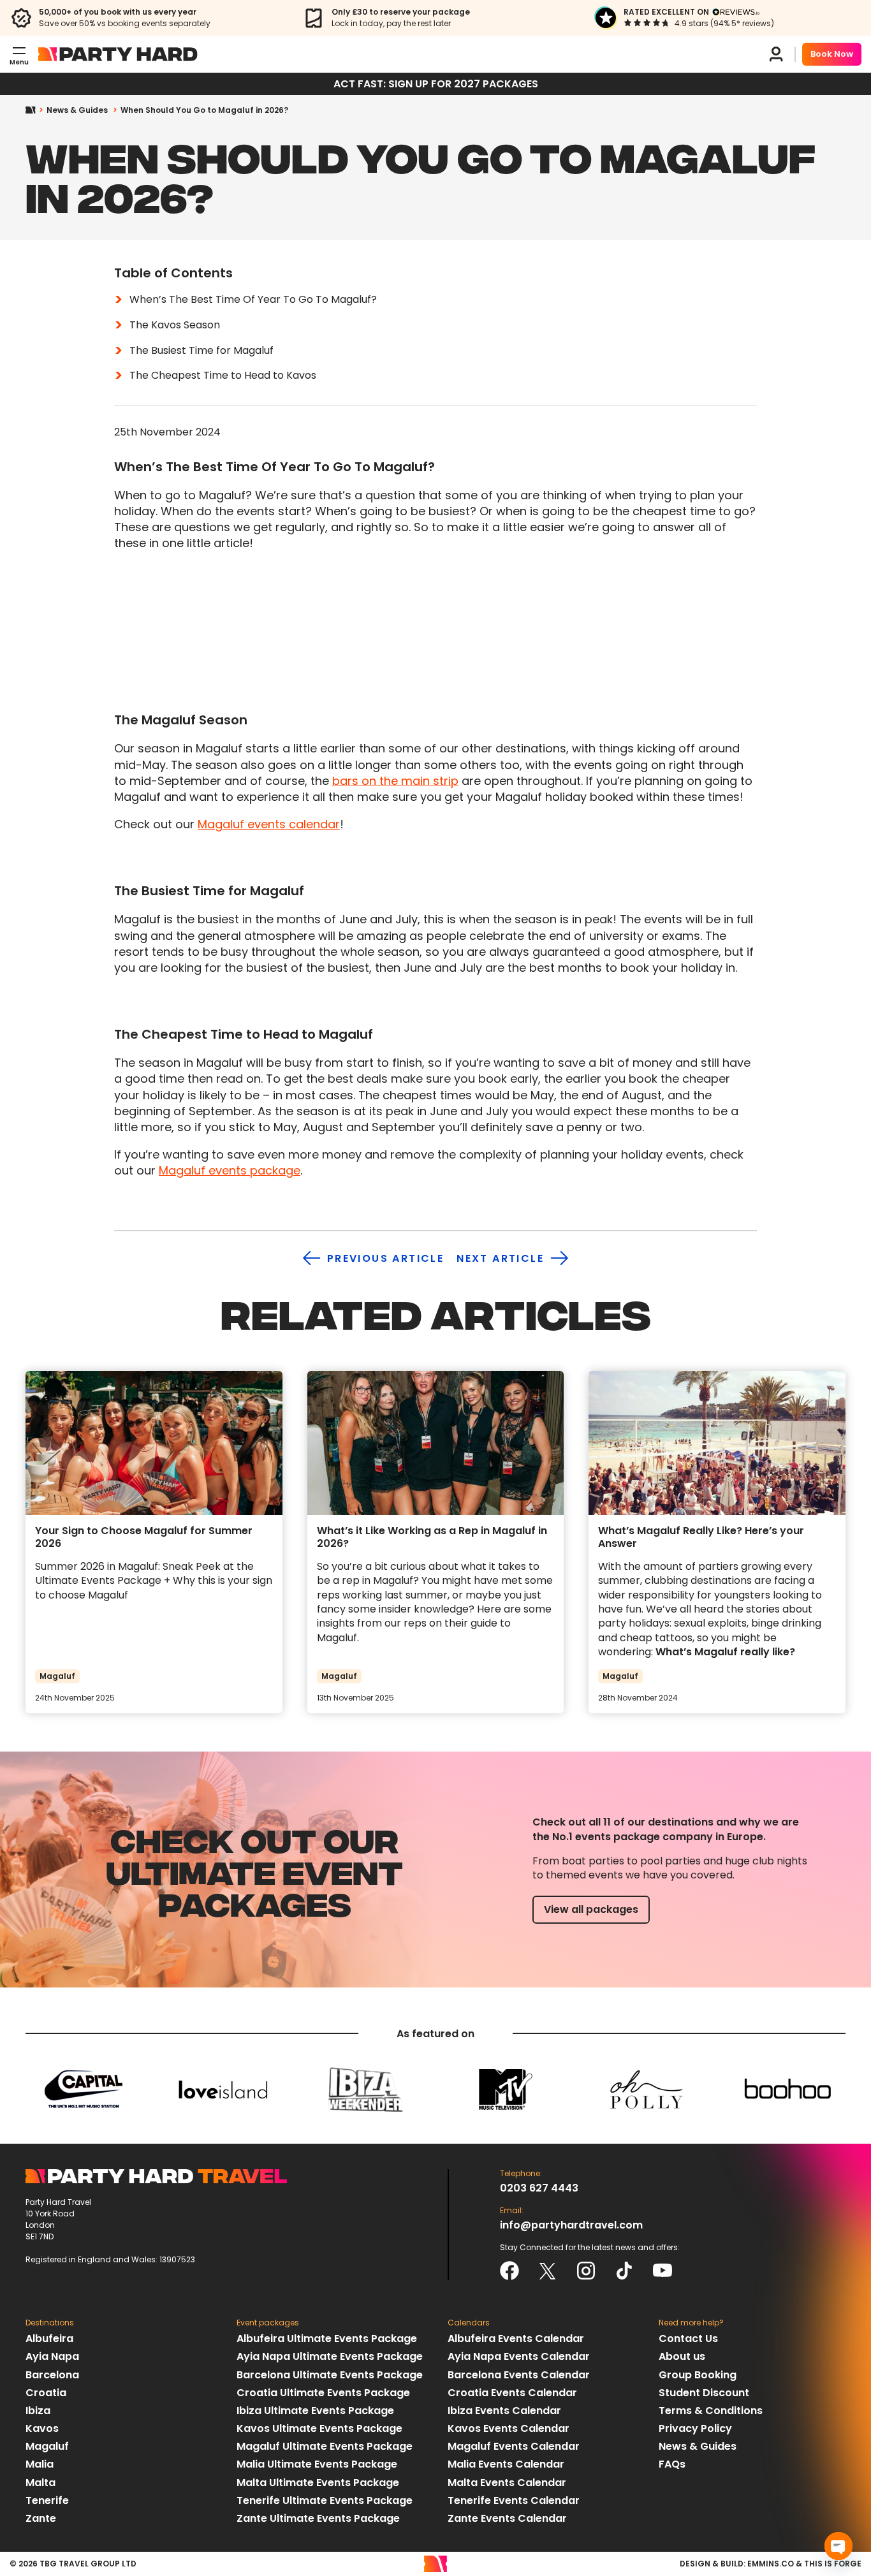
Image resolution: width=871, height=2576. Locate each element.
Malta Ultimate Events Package (318, 2483)
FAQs (672, 2464)
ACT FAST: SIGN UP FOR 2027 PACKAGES (436, 84)
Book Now (832, 54)
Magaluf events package (230, 1170)
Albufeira (49, 2338)
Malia (40, 2464)
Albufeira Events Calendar (516, 2338)
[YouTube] (662, 2271)
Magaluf (47, 2446)
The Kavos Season (175, 325)
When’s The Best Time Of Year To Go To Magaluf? (253, 299)
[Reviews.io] (736, 12)
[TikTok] (624, 2271)
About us (682, 2356)
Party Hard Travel (118, 54)
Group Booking (698, 2375)
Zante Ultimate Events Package (318, 2518)
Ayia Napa (52, 2356)
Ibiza (38, 2411)
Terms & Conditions (711, 2411)
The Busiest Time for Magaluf (201, 350)
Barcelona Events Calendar (519, 2375)
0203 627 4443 (539, 2188)
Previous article (385, 1258)
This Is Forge (833, 2564)
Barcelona (52, 2375)
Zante (41, 2518)
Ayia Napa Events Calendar (519, 2356)
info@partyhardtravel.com (571, 2225)
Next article (500, 1258)
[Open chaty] (838, 2546)
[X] (548, 2271)
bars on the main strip (395, 781)
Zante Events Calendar (507, 2518)
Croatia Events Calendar (512, 2393)
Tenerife (47, 2500)
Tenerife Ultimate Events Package (325, 2500)
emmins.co (771, 2564)
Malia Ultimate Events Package (317, 2464)
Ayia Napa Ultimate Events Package (330, 2356)
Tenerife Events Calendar (514, 2500)
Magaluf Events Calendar (514, 2446)
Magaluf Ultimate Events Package (325, 2446)
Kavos (42, 2428)
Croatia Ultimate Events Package (323, 2393)
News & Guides (77, 110)
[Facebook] (509, 2271)
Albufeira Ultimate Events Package (327, 2338)
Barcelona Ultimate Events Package (330, 2375)
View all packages (591, 1909)
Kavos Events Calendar (509, 2428)
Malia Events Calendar (506, 2464)
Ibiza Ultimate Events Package (315, 2411)
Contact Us (688, 2338)
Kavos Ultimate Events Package (319, 2428)
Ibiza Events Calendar (504, 2411)
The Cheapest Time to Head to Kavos (223, 375)
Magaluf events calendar (269, 824)
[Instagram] (586, 2271)
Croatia (46, 2393)
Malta (40, 2483)
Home (36, 110)
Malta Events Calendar (507, 2483)
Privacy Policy (695, 2428)
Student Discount (704, 2393)
